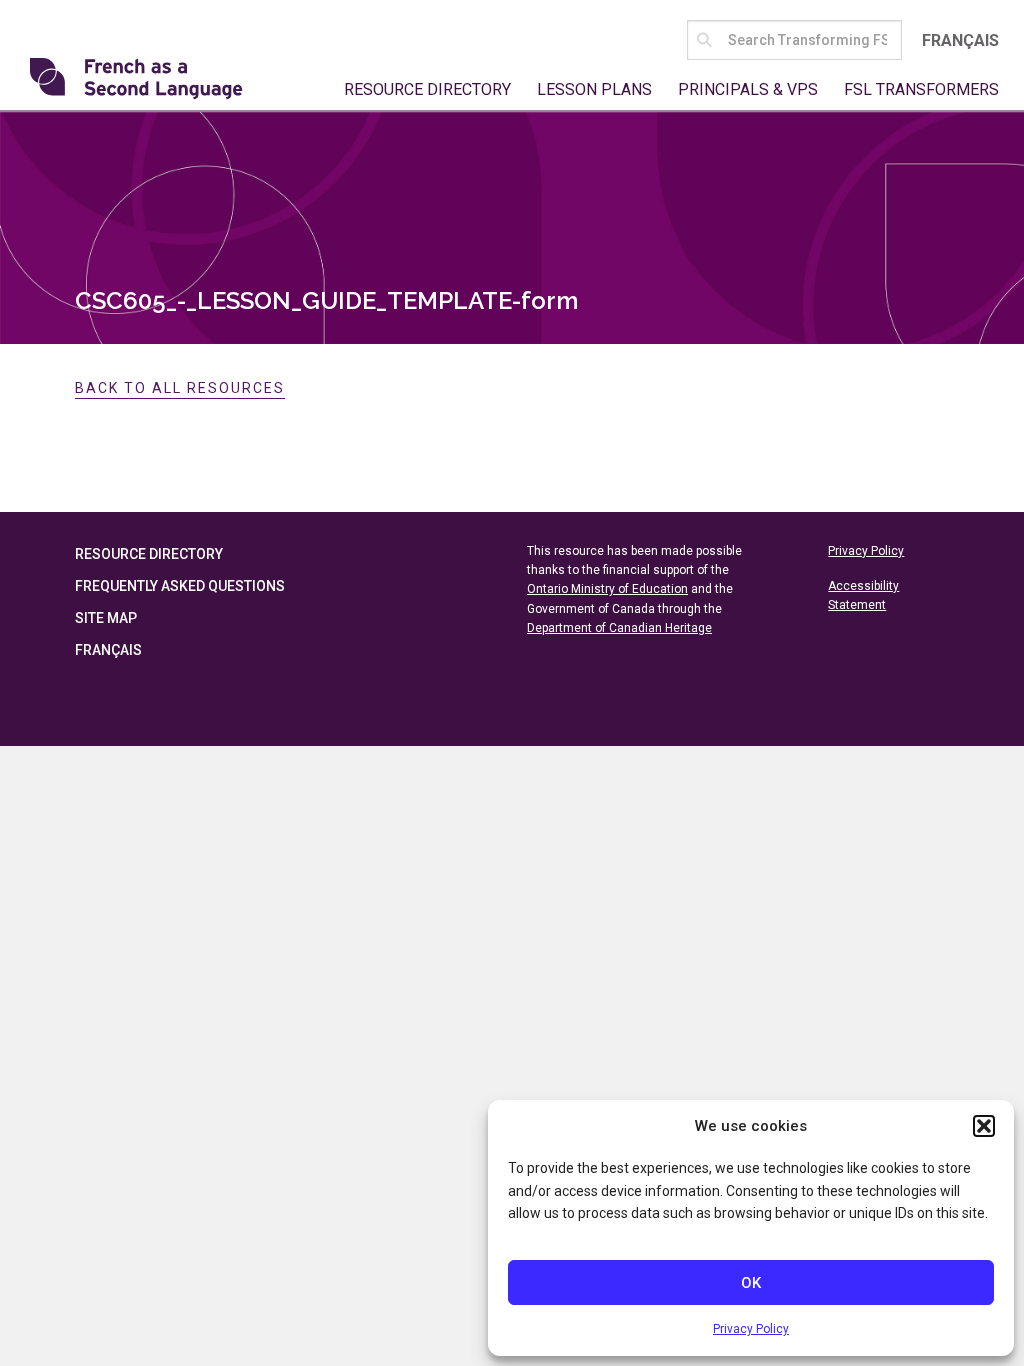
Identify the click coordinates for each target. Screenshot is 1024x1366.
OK (751, 1283)
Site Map (106, 618)
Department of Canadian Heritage (619, 628)
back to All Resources (180, 388)
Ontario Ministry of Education (607, 589)
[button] (984, 1126)
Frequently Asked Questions (180, 586)
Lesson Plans (594, 89)
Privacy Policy (751, 1329)
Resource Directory (427, 89)
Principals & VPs (748, 89)
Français (960, 40)
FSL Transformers (921, 89)
